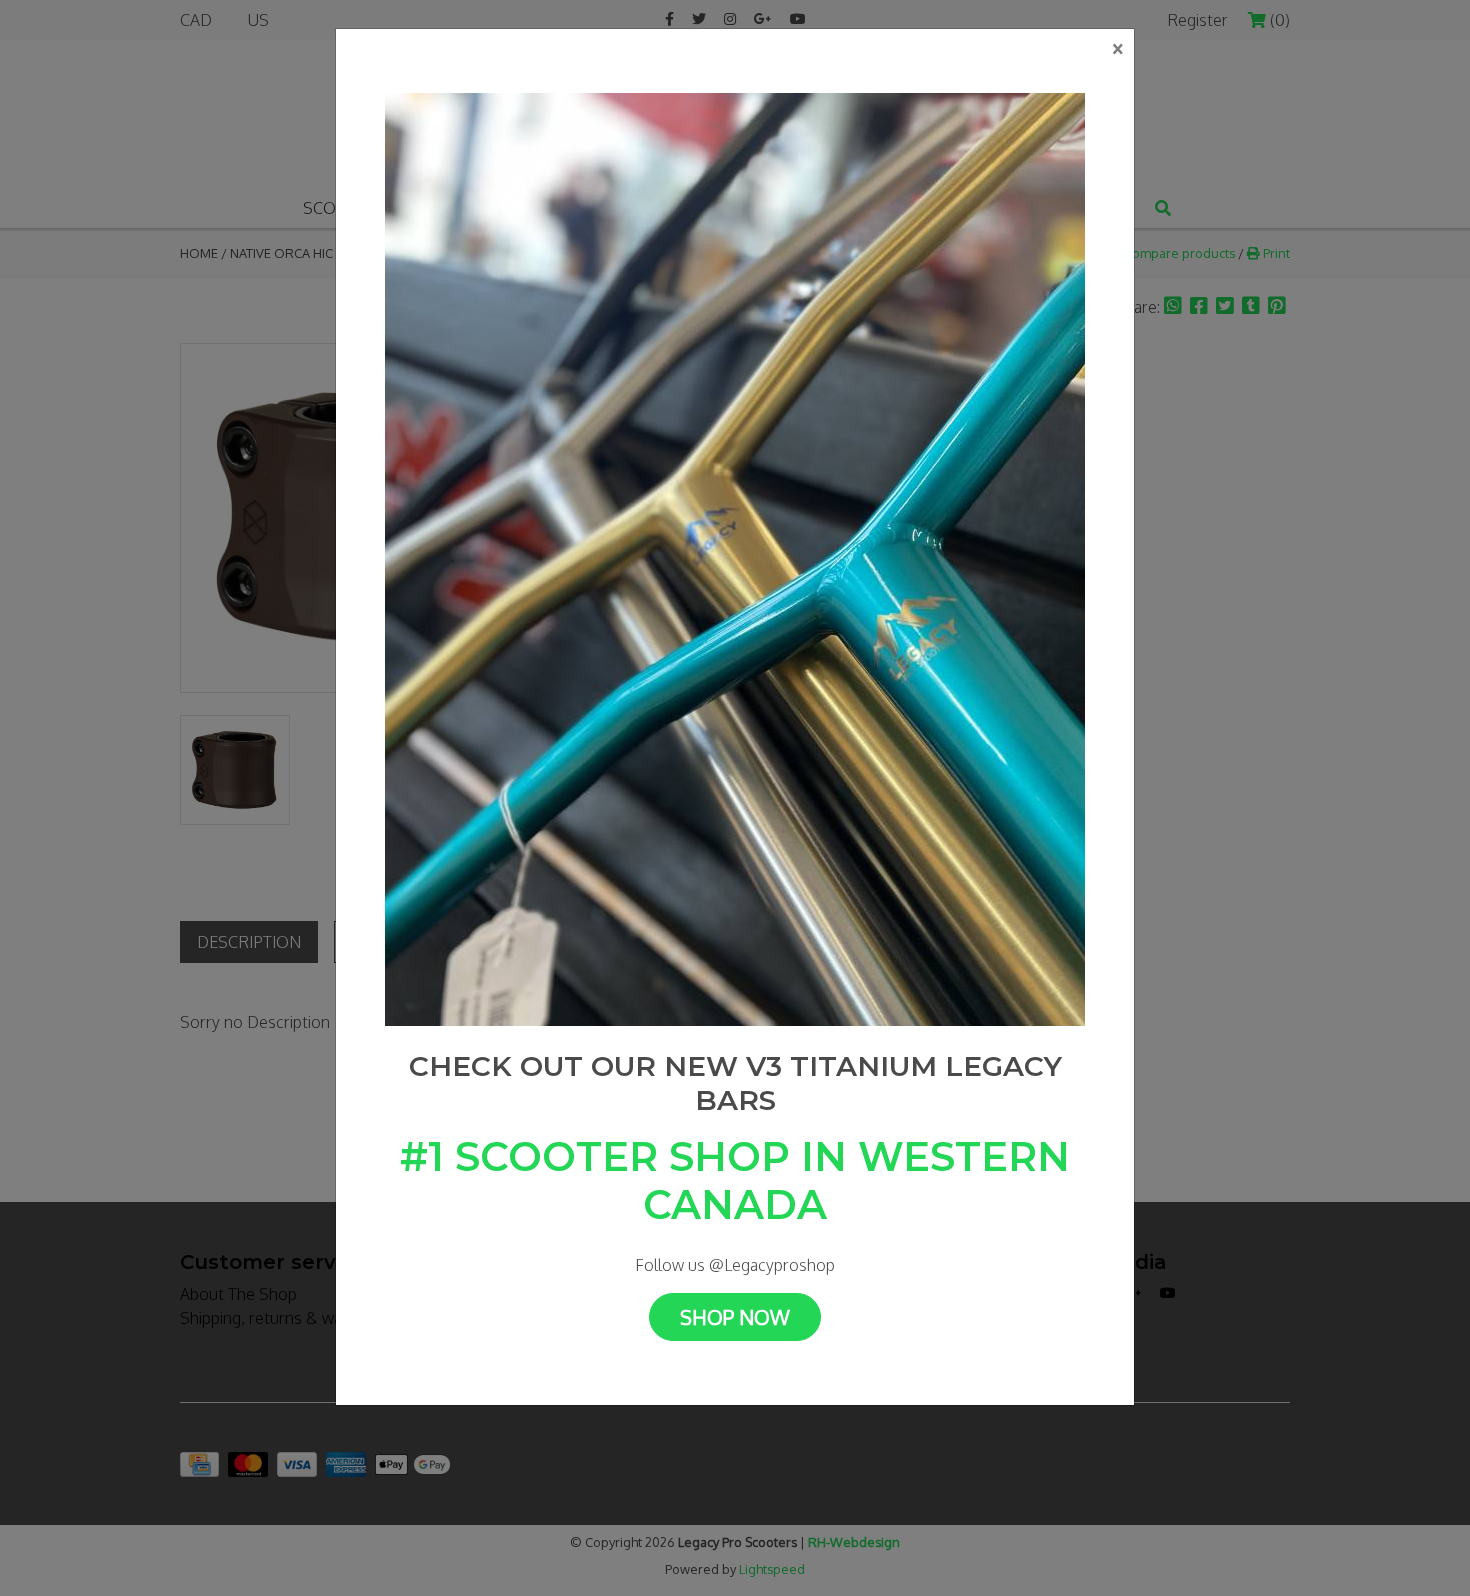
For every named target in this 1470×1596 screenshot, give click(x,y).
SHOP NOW (735, 1317)
